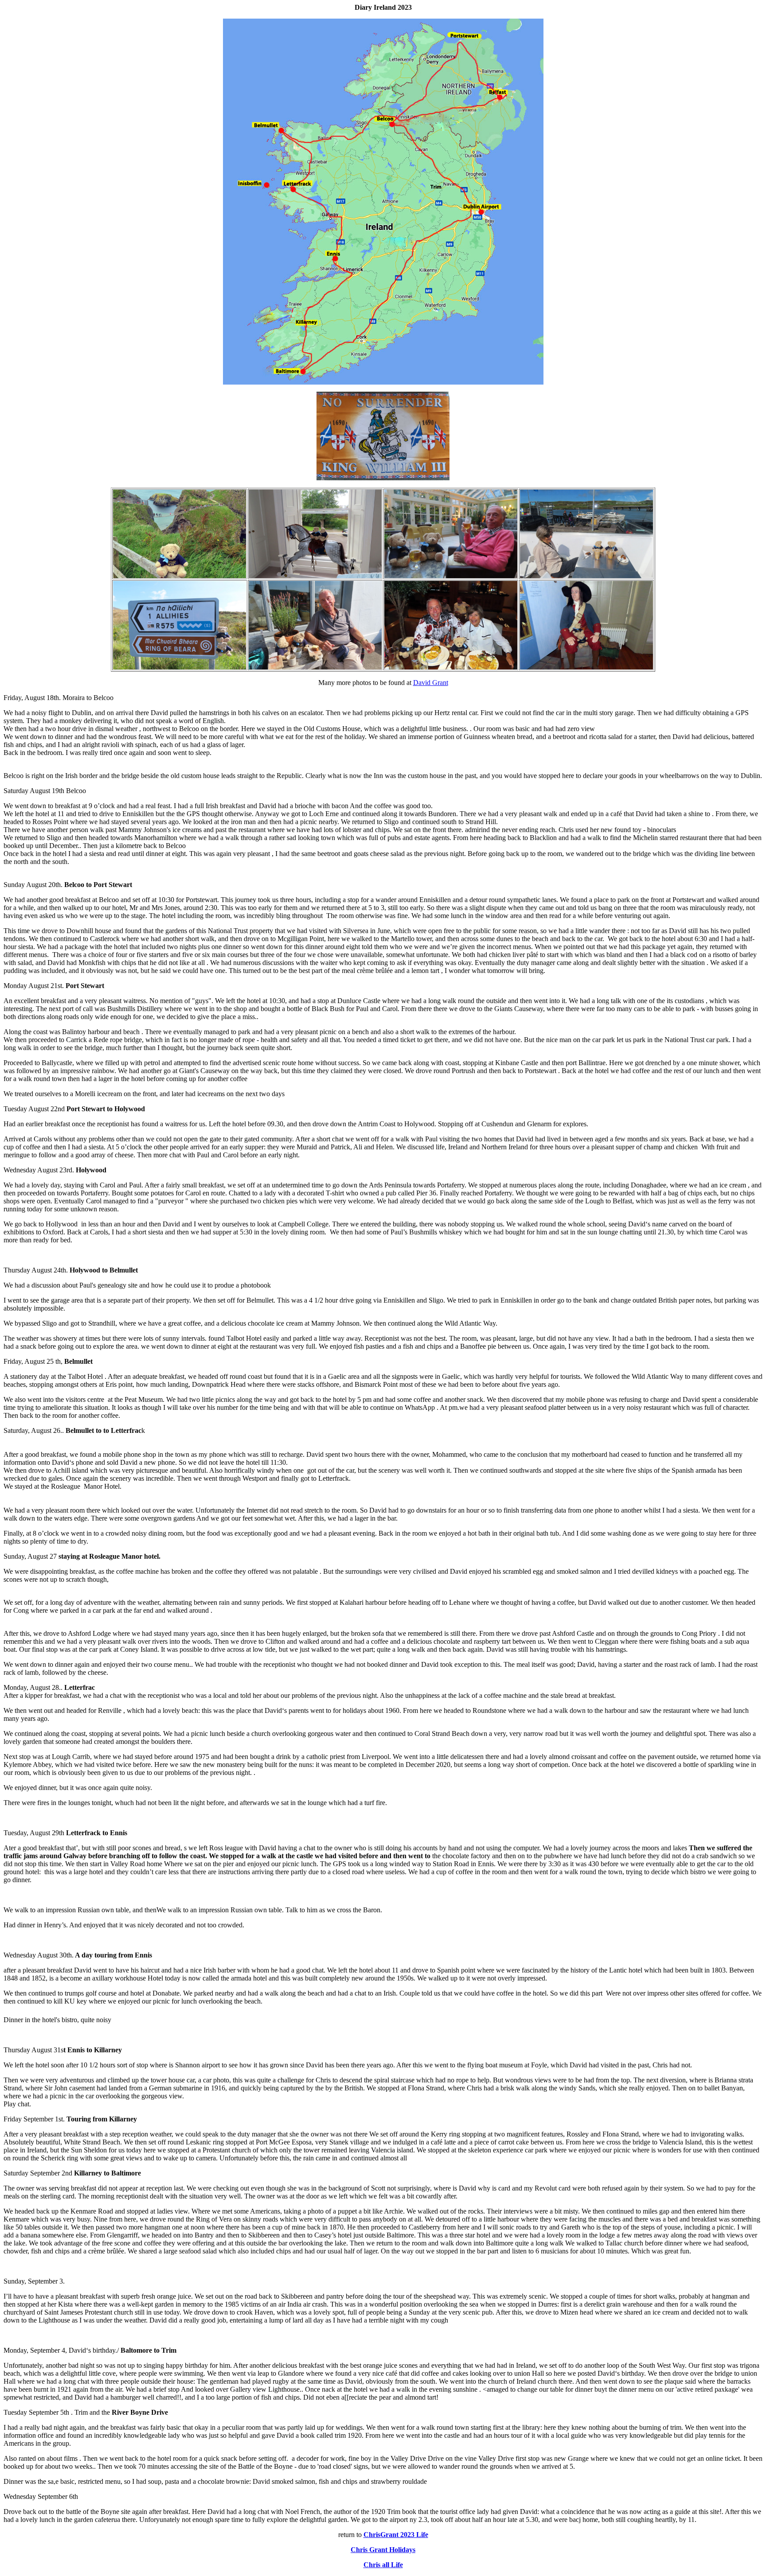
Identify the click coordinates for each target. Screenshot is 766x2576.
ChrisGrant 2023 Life (396, 2535)
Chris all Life (383, 2565)
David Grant (431, 683)
